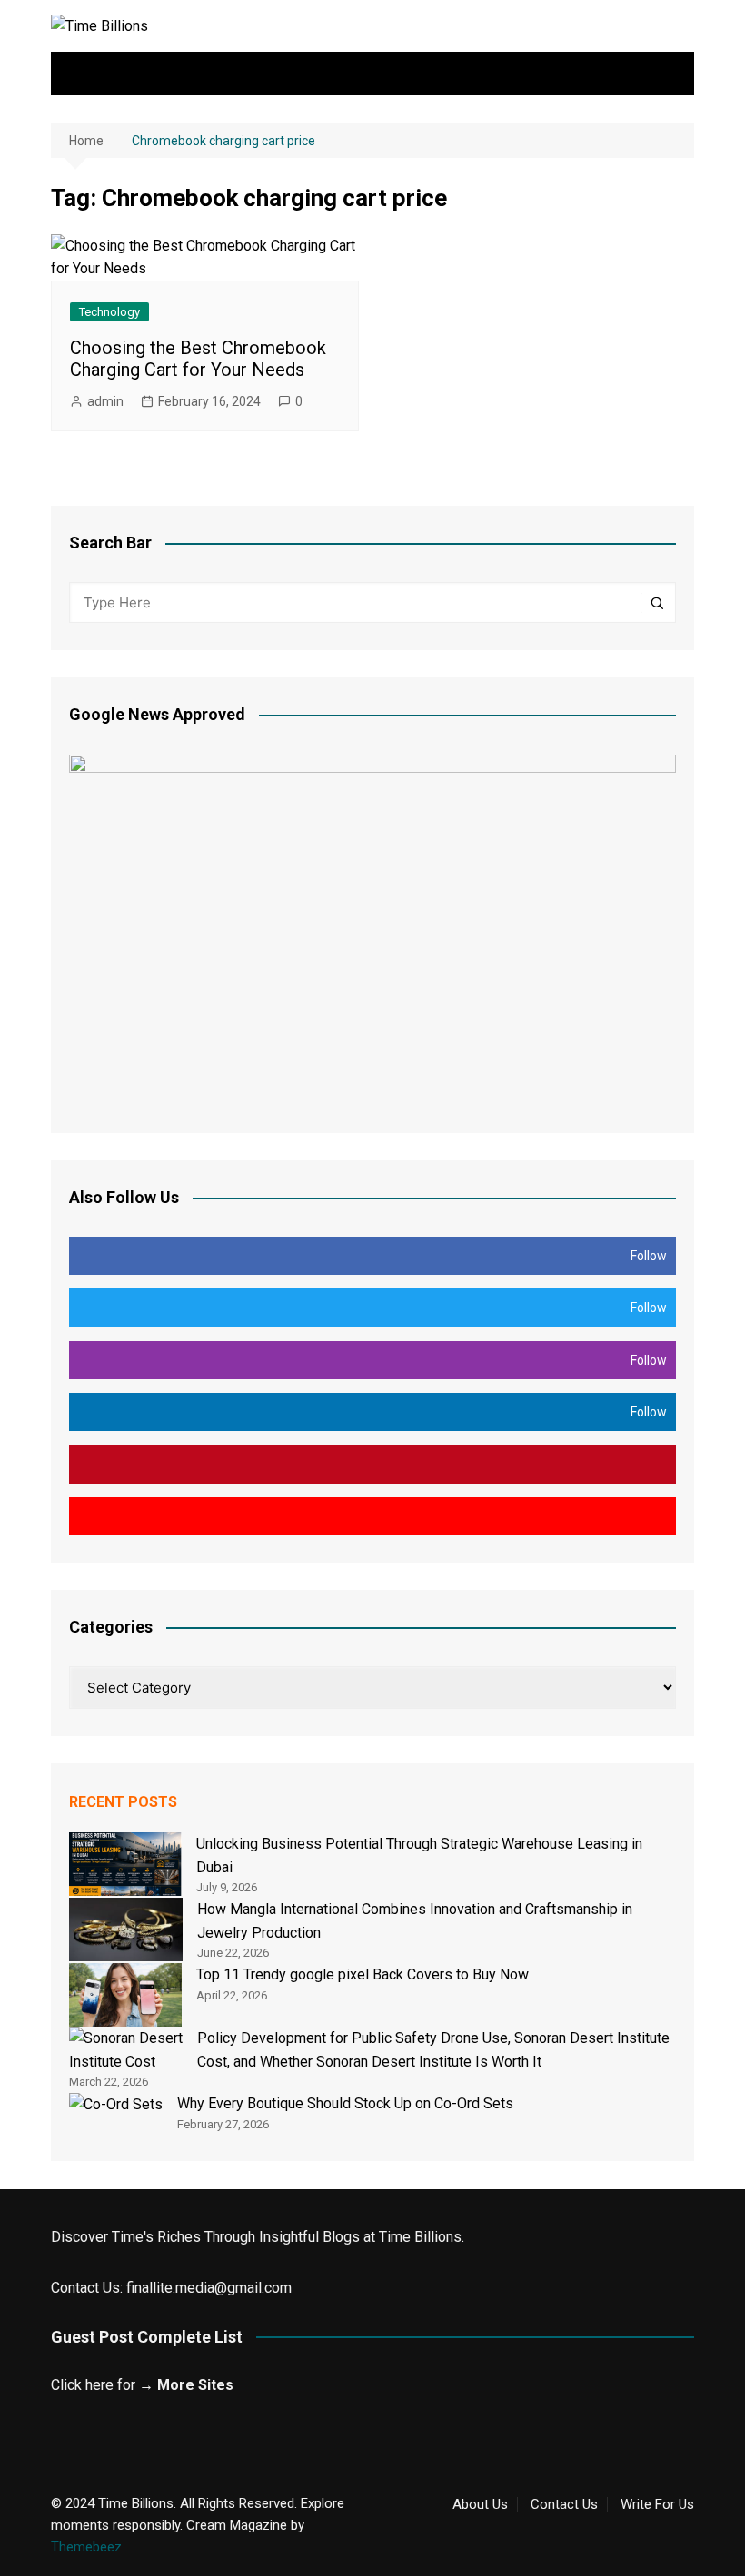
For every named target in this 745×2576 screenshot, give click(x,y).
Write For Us (657, 2504)
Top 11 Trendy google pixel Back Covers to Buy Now (363, 1974)
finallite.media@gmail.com (209, 2288)
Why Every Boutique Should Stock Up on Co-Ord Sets (345, 2103)
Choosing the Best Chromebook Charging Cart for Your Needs (198, 359)
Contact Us (564, 2504)
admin (105, 401)
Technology (109, 312)
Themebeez (86, 2547)
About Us (480, 2504)
